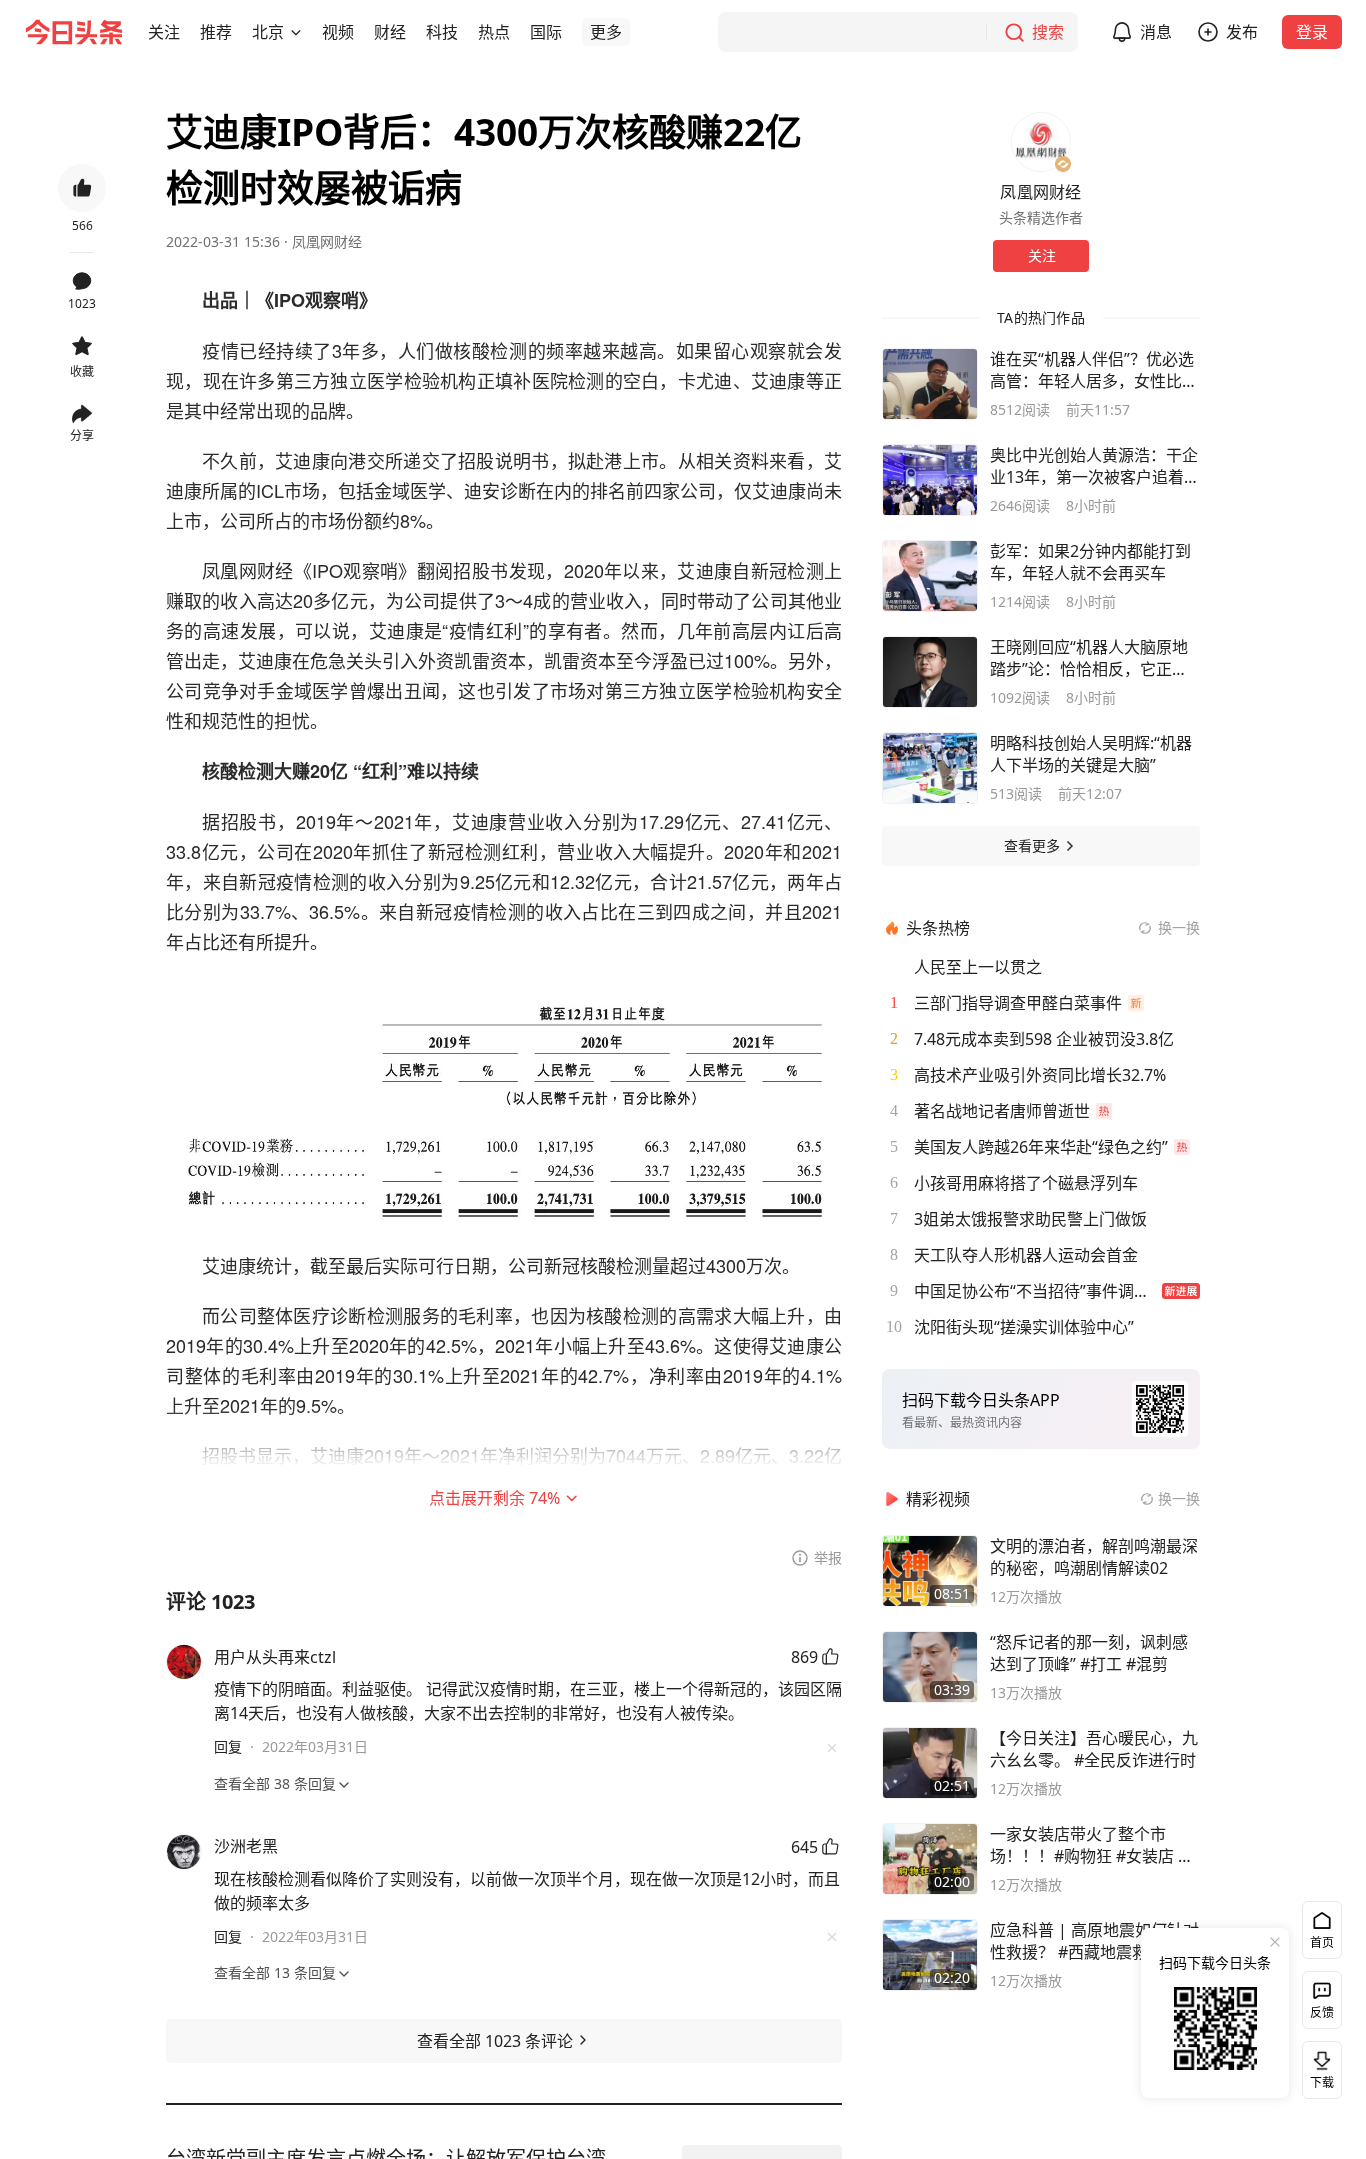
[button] (164, 32)
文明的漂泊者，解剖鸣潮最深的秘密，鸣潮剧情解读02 (1094, 1557)
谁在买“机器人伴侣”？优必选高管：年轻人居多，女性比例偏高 (1094, 370)
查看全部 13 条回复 (275, 1972)
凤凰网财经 (327, 241)
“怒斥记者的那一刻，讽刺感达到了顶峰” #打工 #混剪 (1089, 1653)
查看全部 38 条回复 (275, 1783)
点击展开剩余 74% (494, 1498)
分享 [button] (82, 435)
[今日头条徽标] (74, 32)
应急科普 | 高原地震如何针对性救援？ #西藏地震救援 (1094, 1941)
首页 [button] (1322, 1942)
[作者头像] (1041, 142)
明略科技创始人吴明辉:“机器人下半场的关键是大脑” (1091, 754)
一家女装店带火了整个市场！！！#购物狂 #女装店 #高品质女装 (1089, 1845)
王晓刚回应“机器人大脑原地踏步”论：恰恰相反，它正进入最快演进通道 (1089, 658)
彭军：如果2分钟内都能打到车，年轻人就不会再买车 (1090, 562)
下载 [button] (1318, 2066)
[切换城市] (296, 32)
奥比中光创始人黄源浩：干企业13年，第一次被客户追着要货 (1095, 466)
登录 (1312, 32)
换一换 (1179, 927)
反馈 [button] (1322, 2012)
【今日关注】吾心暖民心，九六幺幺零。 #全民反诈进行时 (1094, 1749)
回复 (228, 1746)
